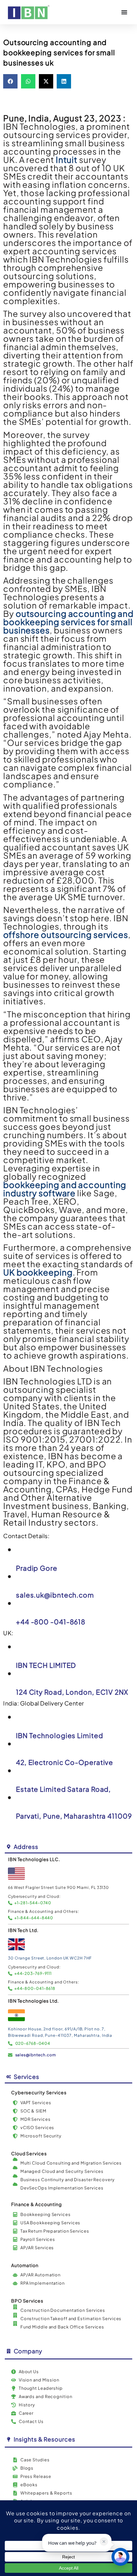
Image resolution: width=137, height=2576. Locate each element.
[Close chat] (120, 2557)
